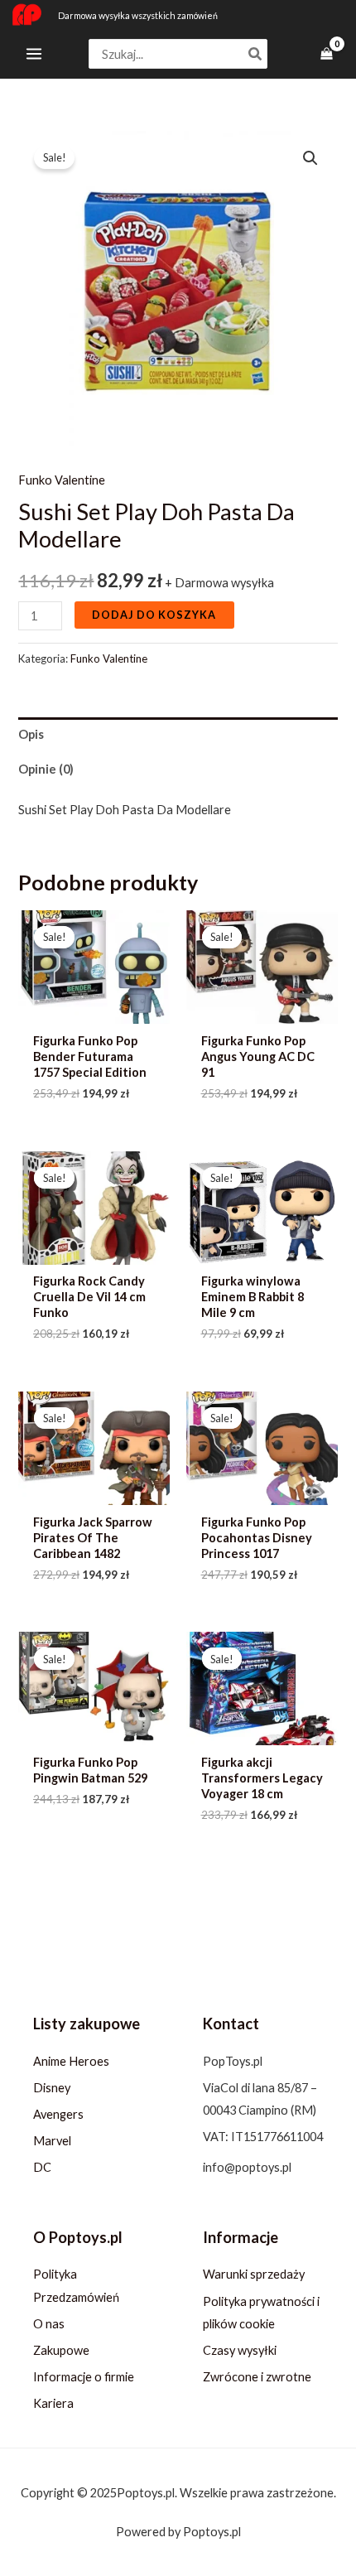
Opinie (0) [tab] (46, 769)
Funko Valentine (62, 480)
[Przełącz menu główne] (34, 54)
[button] (310, 158)
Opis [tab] (31, 734)
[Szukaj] (256, 54)
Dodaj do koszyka (154, 615)
